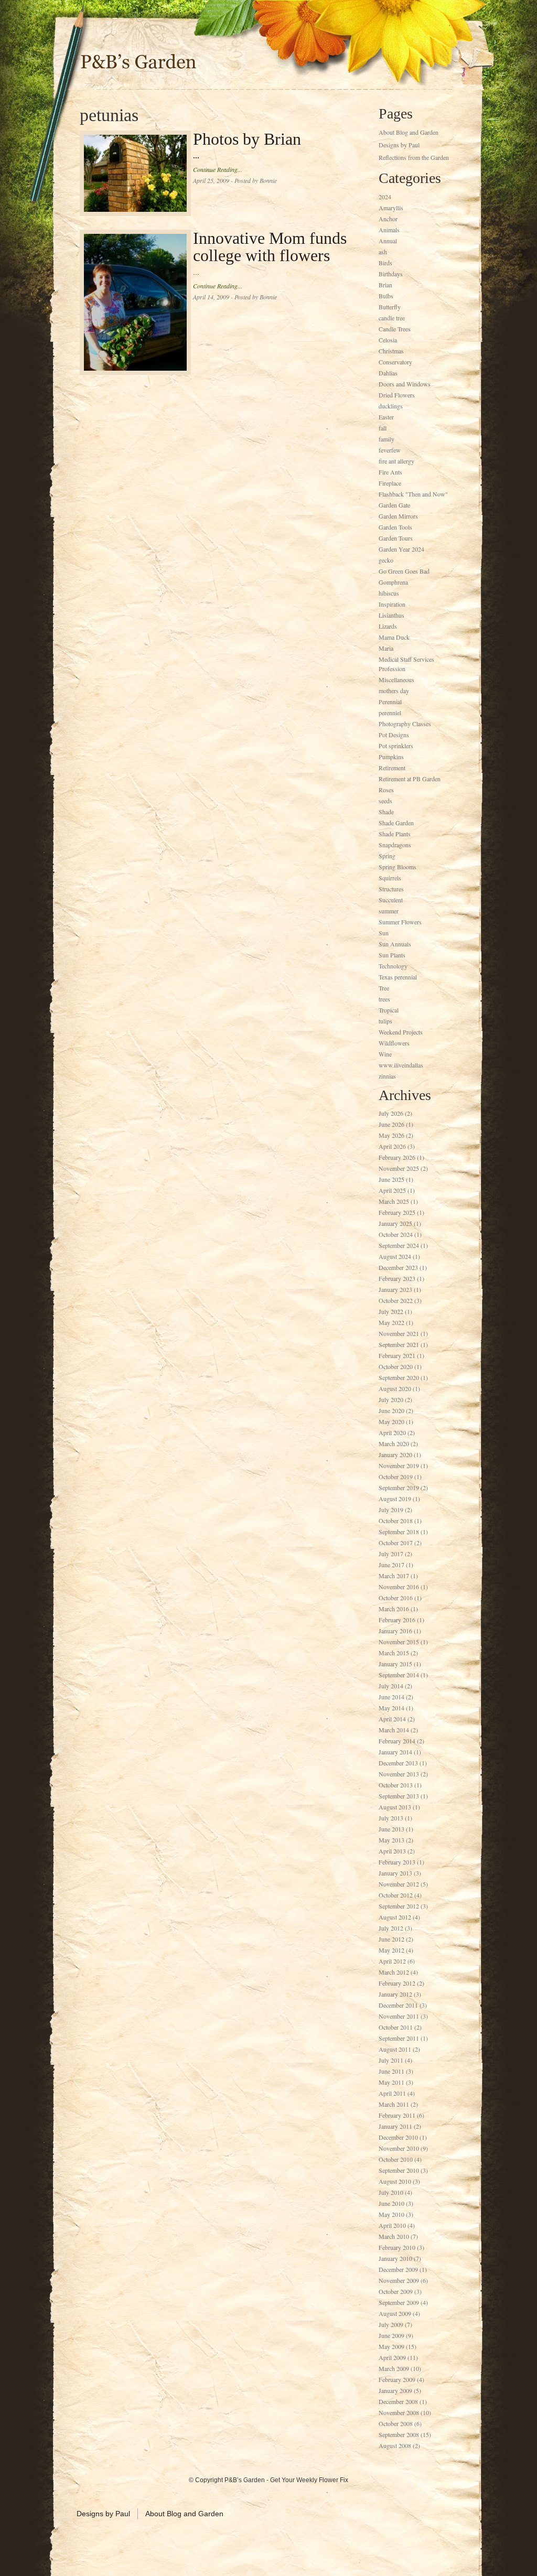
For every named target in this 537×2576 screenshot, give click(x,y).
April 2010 (392, 2225)
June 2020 (391, 1410)
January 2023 (395, 1289)
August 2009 (395, 2313)
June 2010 (391, 2203)
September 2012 (399, 1906)
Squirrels (390, 878)
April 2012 (392, 1961)
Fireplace (390, 483)
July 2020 (391, 1399)
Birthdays (391, 274)
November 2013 (399, 1774)
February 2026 (397, 1157)
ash (383, 252)
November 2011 (399, 2016)
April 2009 (392, 2357)
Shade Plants (395, 834)
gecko (386, 560)
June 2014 (391, 1697)
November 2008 (399, 2412)
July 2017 (391, 1554)
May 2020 (391, 1421)
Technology (393, 966)
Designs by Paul (399, 145)
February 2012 (397, 1983)
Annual (388, 241)
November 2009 (399, 2280)
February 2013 (397, 1862)
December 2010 (398, 2137)
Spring (387, 856)
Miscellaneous (396, 680)
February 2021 (397, 1355)
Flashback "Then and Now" (413, 494)
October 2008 (396, 2423)
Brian (385, 285)
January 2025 (395, 1223)
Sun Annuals (395, 944)
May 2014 (391, 1708)
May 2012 (391, 1950)
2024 (385, 197)
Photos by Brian (247, 139)
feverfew (390, 450)
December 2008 (398, 2401)
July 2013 (391, 1818)
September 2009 (399, 2302)
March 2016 (394, 1609)
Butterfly (390, 307)
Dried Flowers (397, 395)
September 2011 (399, 2038)
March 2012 (394, 1972)
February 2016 (397, 1620)
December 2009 (398, 2269)
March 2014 (394, 1730)
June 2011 (391, 2071)
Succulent (391, 900)
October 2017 (396, 1543)
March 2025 (394, 1201)
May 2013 (391, 1840)
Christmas (391, 351)
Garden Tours (396, 538)
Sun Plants (392, 955)
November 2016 (399, 1587)
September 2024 (399, 1245)
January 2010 (395, 2258)
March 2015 (394, 1653)
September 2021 (399, 1344)
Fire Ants (390, 472)
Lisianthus (391, 615)
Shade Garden (396, 823)
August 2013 (395, 1807)
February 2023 (397, 1278)
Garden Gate (394, 505)
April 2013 (392, 1851)
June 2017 (391, 1565)
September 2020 (399, 1377)
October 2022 (396, 1300)
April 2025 (392, 1190)
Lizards (388, 626)
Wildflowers (394, 1043)
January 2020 (395, 1454)
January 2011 (395, 2126)
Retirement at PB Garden (410, 779)
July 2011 (391, 2060)
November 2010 (399, 2148)
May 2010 (391, 2214)
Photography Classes (405, 724)
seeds (385, 801)
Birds (385, 263)
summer (389, 911)
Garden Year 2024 (401, 549)
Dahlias (388, 373)
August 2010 (395, 2181)
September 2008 (399, 2434)
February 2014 (397, 1741)
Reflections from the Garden (414, 157)
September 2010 (399, 2170)
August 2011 (395, 2049)
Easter (386, 417)
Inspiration (392, 604)
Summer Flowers (400, 922)
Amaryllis (391, 208)
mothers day (394, 691)
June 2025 (391, 1179)
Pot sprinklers (396, 746)
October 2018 (396, 1521)
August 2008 (395, 2445)
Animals (389, 230)
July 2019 (391, 1510)
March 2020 (394, 1443)
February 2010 (397, 2247)
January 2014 (395, 1752)
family (386, 439)
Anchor (388, 219)
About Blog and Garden (409, 132)
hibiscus (389, 593)
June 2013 (391, 1829)
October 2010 (396, 2159)
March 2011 (394, 2104)
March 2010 (394, 2236)
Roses (386, 790)
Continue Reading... (218, 169)
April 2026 (392, 1146)
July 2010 (391, 2192)
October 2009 (396, 2291)
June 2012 (391, 1939)
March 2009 (394, 2368)
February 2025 (397, 1212)
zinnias (387, 1076)
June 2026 (391, 1124)
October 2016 (396, 1598)
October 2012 (396, 1895)
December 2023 (398, 1267)
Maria (386, 648)
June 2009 (391, 2335)
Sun (384, 933)
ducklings (391, 406)
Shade (386, 812)
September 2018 (399, 1532)
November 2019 (399, 1465)
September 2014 (399, 1675)
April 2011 (392, 2093)
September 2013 (399, 1796)
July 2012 (391, 1928)
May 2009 (391, 2346)
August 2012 (395, 1917)
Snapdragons (395, 845)
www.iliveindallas (401, 1065)
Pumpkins (391, 757)
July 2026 (391, 1113)
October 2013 (396, 1785)
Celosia (388, 340)
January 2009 (395, 2390)
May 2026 (391, 1135)
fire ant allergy (396, 461)
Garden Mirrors (398, 516)
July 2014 (391, 1686)
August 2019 (395, 1499)
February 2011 (397, 2115)
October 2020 (396, 1366)
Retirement (392, 768)
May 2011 (391, 2082)
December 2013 (398, 1763)
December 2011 (398, 2005)
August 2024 (395, 1256)
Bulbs (386, 296)
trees (384, 999)
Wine (385, 1054)
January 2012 (395, 1994)
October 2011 (396, 2027)
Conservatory (395, 362)
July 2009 (391, 2324)
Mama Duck (394, 637)
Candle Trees (395, 329)
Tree (384, 988)
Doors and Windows (405, 384)
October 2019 (396, 1476)
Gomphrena (393, 582)
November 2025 (399, 1168)
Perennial (390, 702)
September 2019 (399, 1488)
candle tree (392, 318)
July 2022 (391, 1311)
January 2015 (395, 1664)
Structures (391, 889)
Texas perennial (398, 977)
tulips (385, 1021)
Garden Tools (395, 527)
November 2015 (399, 1642)
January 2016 (395, 1631)
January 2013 (395, 1873)
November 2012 (399, 1884)
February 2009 (397, 2379)
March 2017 (394, 1576)
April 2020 (392, 1432)
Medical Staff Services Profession (406, 664)
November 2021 (399, 1333)
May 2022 (391, 1322)
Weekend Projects (401, 1032)
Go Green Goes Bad (404, 571)
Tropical (389, 1010)
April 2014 (392, 1719)
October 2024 (396, 1234)
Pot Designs (394, 735)
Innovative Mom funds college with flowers (270, 247)
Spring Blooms (398, 867)
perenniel (390, 713)
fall (383, 428)
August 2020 (395, 1388)
